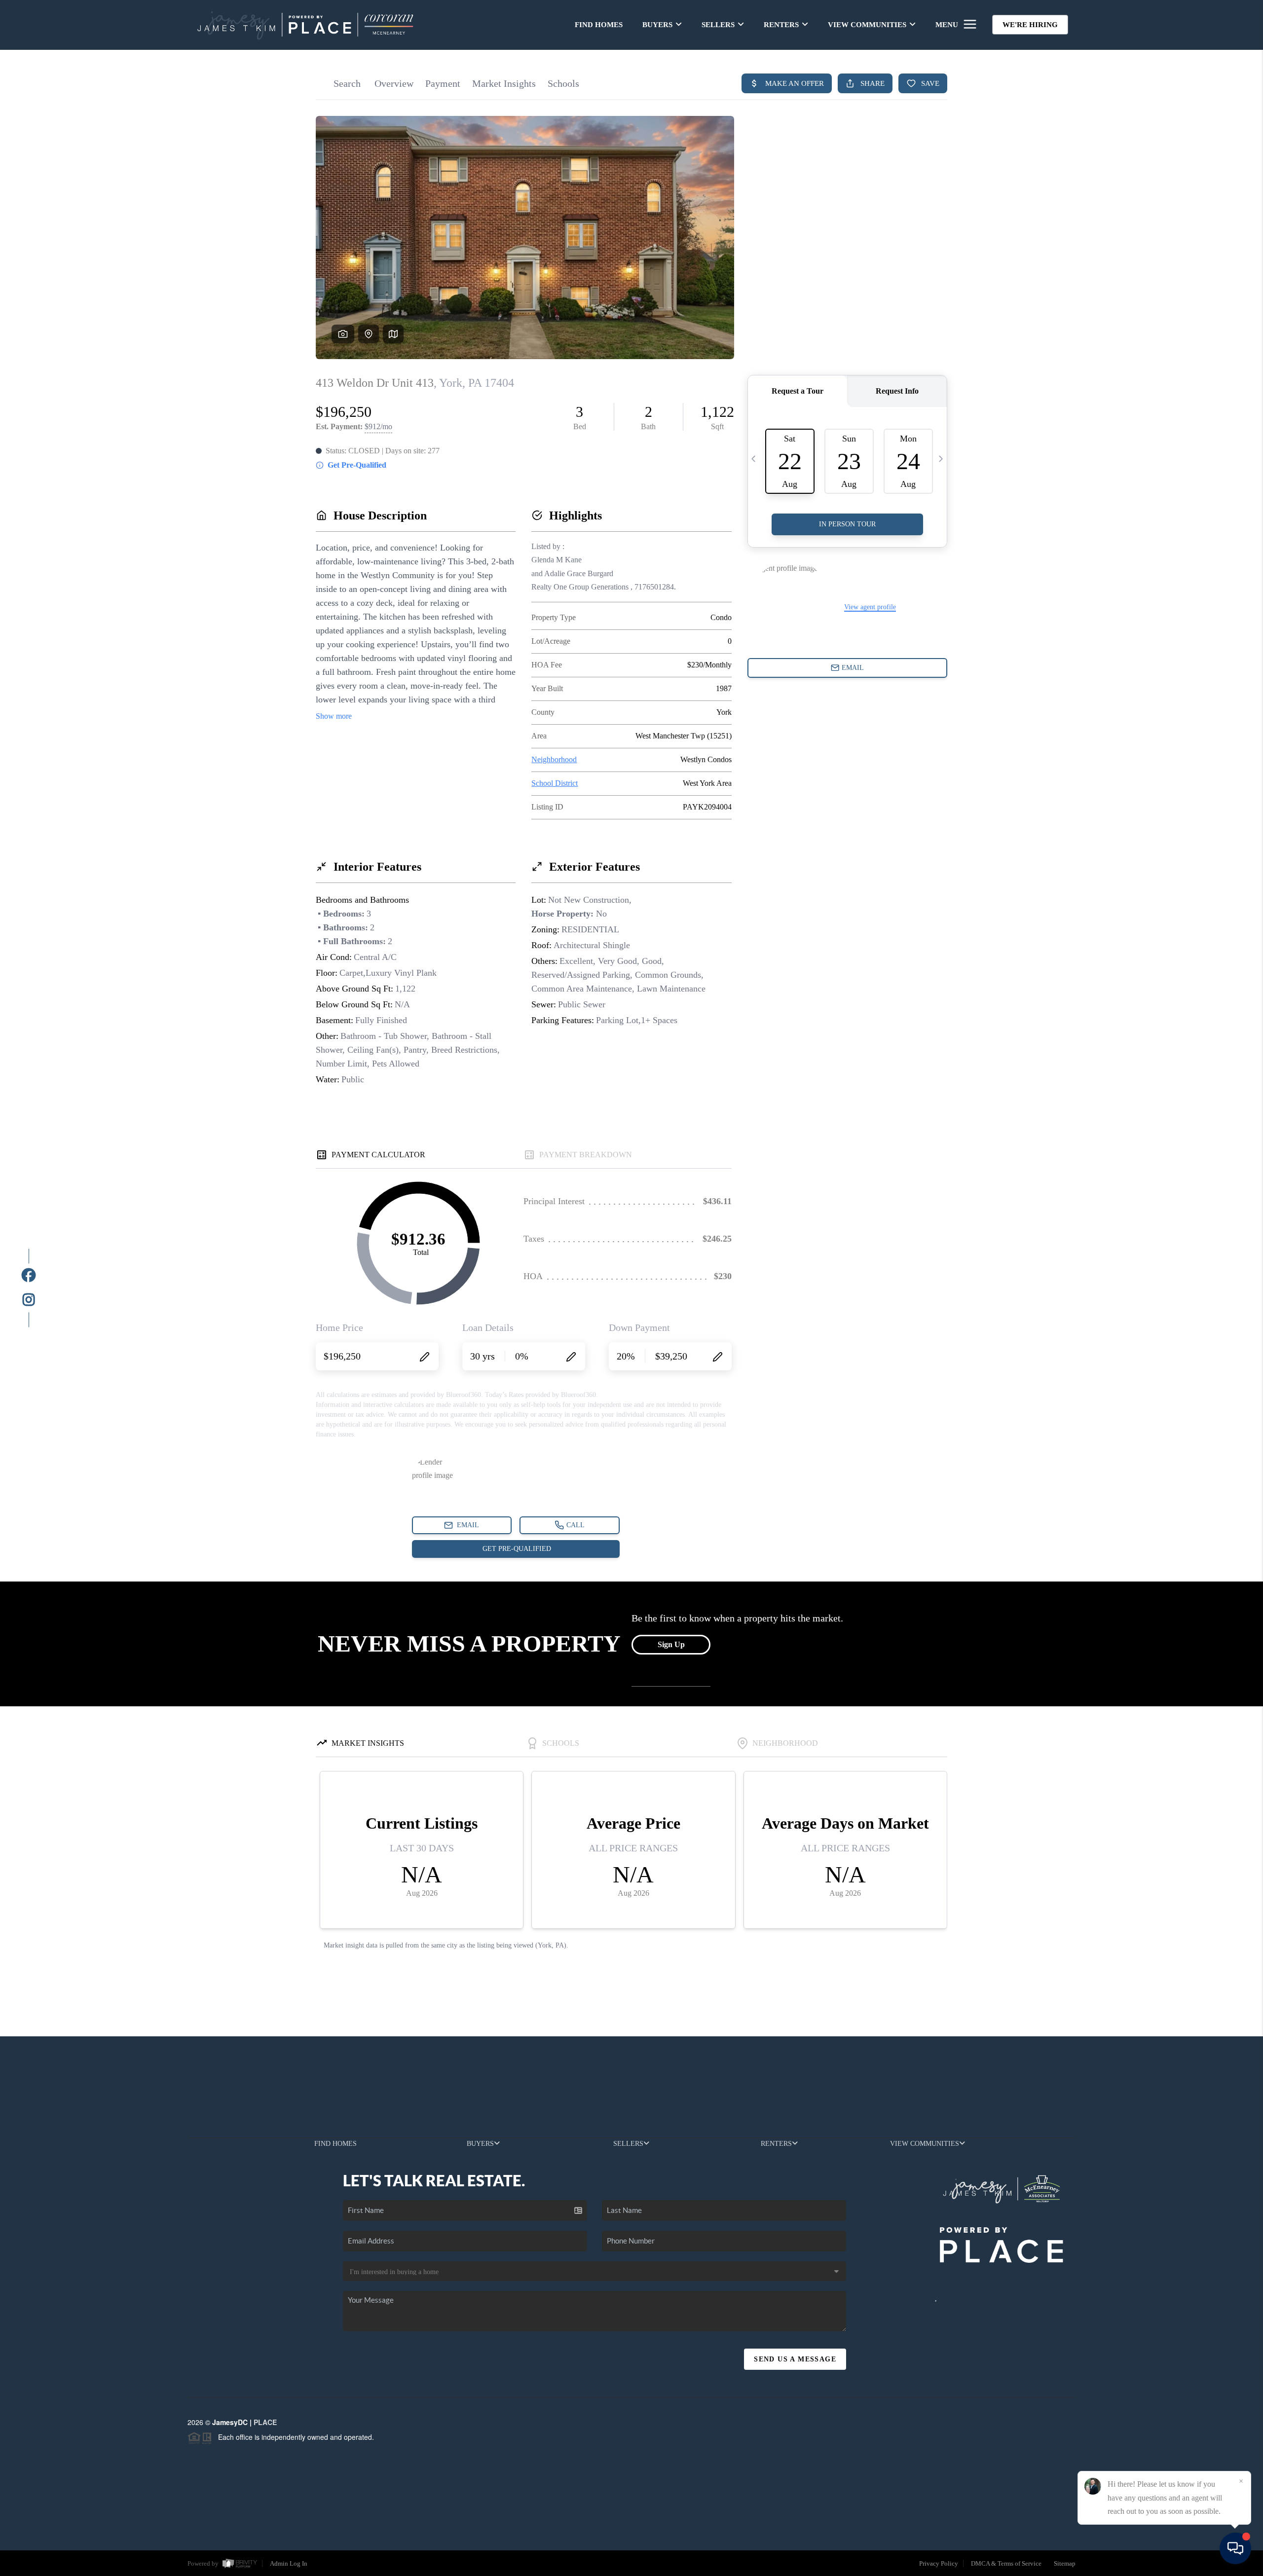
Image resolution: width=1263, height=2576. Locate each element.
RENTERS (781, 25)
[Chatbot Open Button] (1235, 2548)
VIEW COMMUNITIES (867, 25)
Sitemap (1065, 2563)
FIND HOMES (599, 25)
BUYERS (657, 25)
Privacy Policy (939, 2563)
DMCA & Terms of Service (1006, 2563)
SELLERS (718, 25)
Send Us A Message (795, 2359)
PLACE (265, 2422)
